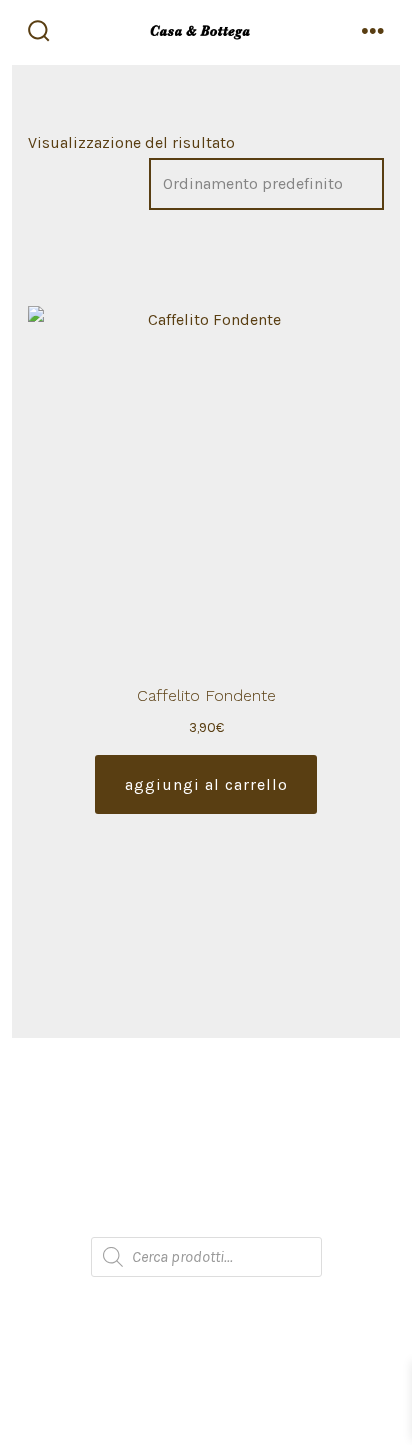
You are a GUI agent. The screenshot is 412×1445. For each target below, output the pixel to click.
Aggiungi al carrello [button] (206, 784)
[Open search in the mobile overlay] (206, 1257)
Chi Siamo (206, 1096)
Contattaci (206, 1216)
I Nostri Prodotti (206, 1136)
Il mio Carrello (206, 1176)
